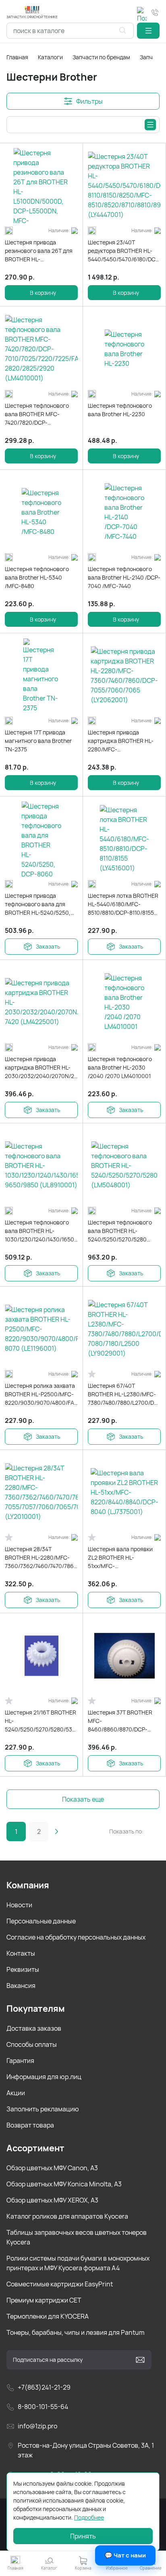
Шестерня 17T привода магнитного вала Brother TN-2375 (38, 741)
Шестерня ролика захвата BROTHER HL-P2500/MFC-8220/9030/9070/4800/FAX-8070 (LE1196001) (41, 1394)
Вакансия (21, 1986)
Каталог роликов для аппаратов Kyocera (67, 2216)
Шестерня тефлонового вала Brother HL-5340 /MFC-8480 (37, 577)
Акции (16, 2093)
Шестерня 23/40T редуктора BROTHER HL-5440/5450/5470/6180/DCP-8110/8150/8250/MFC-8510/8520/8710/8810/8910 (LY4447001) (124, 251)
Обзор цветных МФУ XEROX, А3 (52, 2200)
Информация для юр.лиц (44, 2077)
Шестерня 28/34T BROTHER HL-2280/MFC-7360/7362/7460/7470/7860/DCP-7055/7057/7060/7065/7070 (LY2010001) (41, 1558)
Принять (83, 2536)
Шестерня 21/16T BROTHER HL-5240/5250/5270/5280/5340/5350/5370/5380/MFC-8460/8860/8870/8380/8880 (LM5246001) (41, 1721)
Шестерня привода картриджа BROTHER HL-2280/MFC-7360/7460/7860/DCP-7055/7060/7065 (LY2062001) (121, 741)
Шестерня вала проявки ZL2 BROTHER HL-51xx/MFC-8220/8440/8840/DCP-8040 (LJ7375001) (124, 1558)
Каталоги (50, 57)
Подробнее (89, 2517)
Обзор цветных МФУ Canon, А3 (52, 2168)
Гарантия (20, 2061)
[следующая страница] (56, 1831)
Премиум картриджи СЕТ (44, 2300)
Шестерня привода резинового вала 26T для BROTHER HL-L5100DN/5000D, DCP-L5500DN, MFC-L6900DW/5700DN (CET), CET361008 (39, 251)
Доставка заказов (34, 2028)
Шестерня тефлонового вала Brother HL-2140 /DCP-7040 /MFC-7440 (124, 577)
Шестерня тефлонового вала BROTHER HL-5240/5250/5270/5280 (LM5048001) (120, 1231)
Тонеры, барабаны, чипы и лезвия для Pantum (76, 2332)
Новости (19, 1905)
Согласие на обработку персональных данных (76, 1937)
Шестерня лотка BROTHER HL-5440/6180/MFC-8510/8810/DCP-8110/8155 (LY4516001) (123, 904)
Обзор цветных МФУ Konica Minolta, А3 (64, 2184)
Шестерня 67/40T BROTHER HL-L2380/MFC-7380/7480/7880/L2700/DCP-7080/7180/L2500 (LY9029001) (124, 1394)
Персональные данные (41, 1921)
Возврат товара (30, 2125)
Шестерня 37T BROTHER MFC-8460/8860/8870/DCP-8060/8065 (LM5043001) (121, 1721)
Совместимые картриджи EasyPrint (60, 2284)
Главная (17, 57)
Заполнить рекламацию (43, 2109)
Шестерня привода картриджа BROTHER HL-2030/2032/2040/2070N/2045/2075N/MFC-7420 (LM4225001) (41, 1068)
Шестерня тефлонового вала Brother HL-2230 (120, 410)
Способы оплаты (32, 2044)
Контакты (21, 1953)
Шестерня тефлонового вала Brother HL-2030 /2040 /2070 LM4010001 (120, 1067)
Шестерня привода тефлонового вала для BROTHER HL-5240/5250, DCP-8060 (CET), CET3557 (39, 904)
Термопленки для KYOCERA (48, 2316)
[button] (148, 31)
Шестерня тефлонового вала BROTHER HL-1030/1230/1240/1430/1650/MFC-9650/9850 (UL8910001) (41, 1231)
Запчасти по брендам (101, 57)
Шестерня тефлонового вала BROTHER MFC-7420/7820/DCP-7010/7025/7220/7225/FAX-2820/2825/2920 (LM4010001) (40, 414)
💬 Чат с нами (125, 2555)
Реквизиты (23, 1969)
